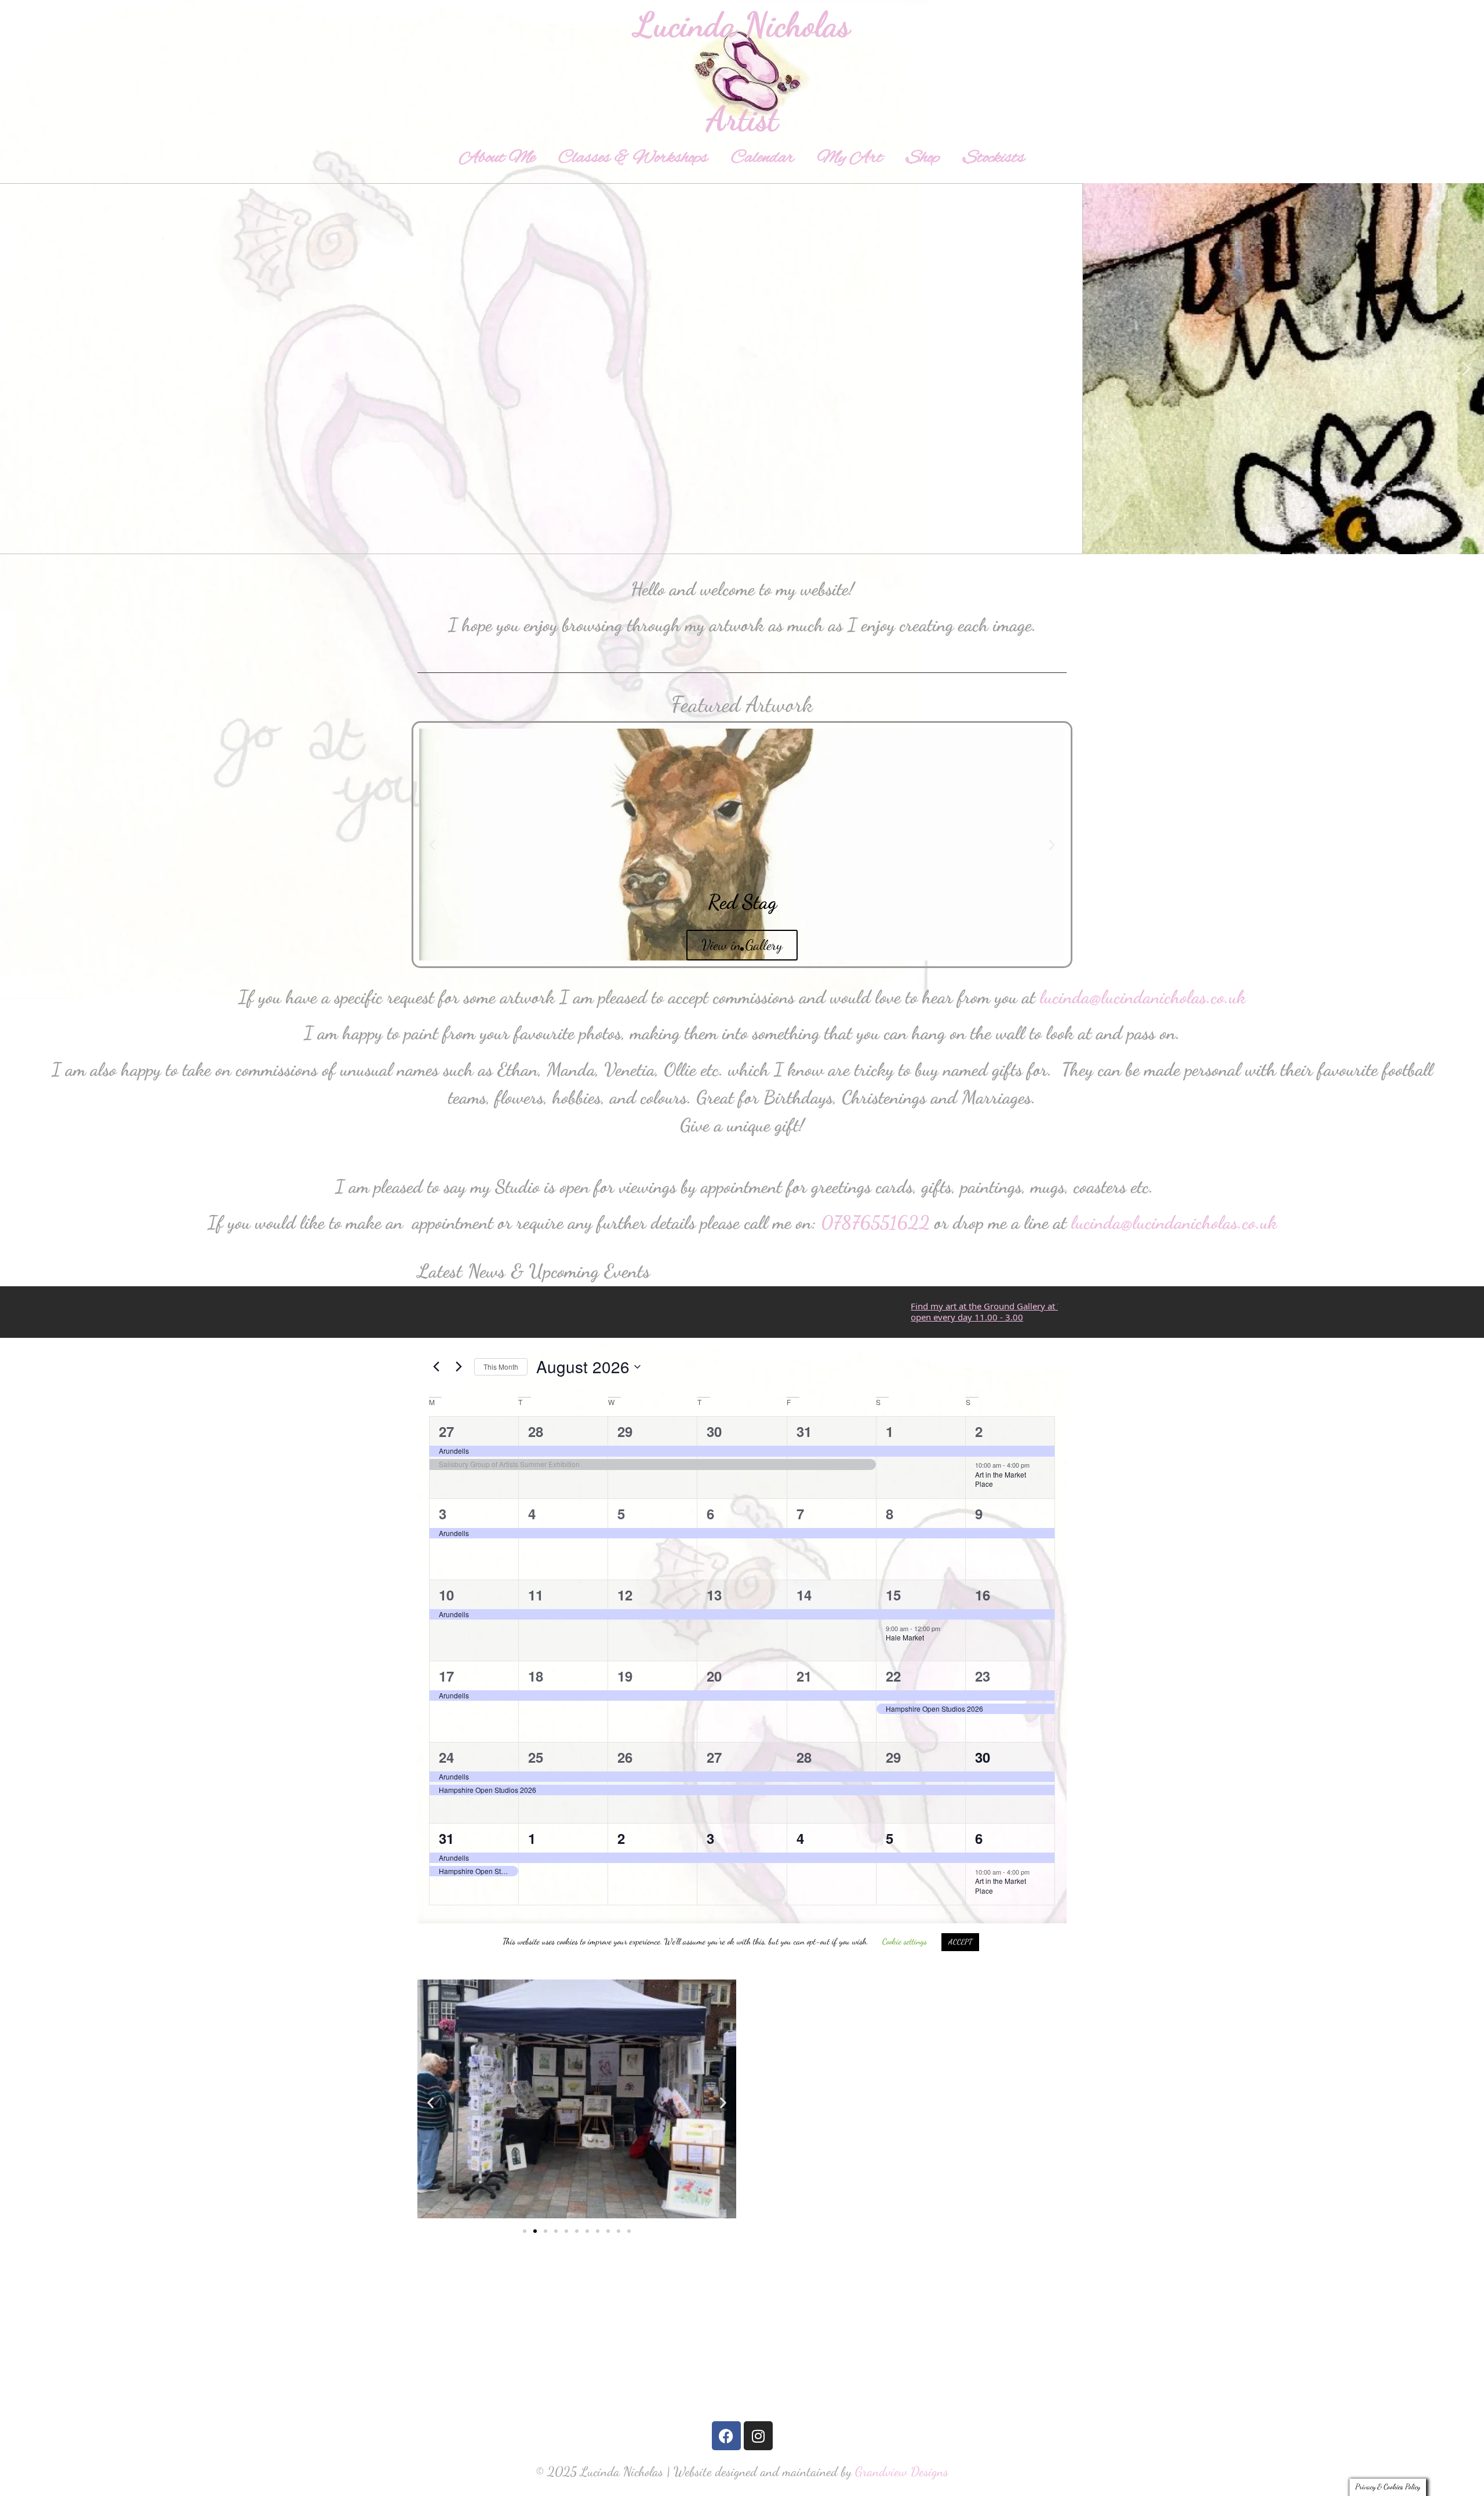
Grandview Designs (902, 2471)
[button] (18, 369)
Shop (923, 158)
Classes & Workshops (633, 158)
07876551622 (875, 1222)
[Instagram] (758, 2436)
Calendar (763, 158)
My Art (850, 158)
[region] (742, 369)
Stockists (994, 158)
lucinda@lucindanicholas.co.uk (1143, 997)
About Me (497, 158)
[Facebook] (726, 2436)
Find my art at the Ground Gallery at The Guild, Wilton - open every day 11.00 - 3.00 (940, 1312)
